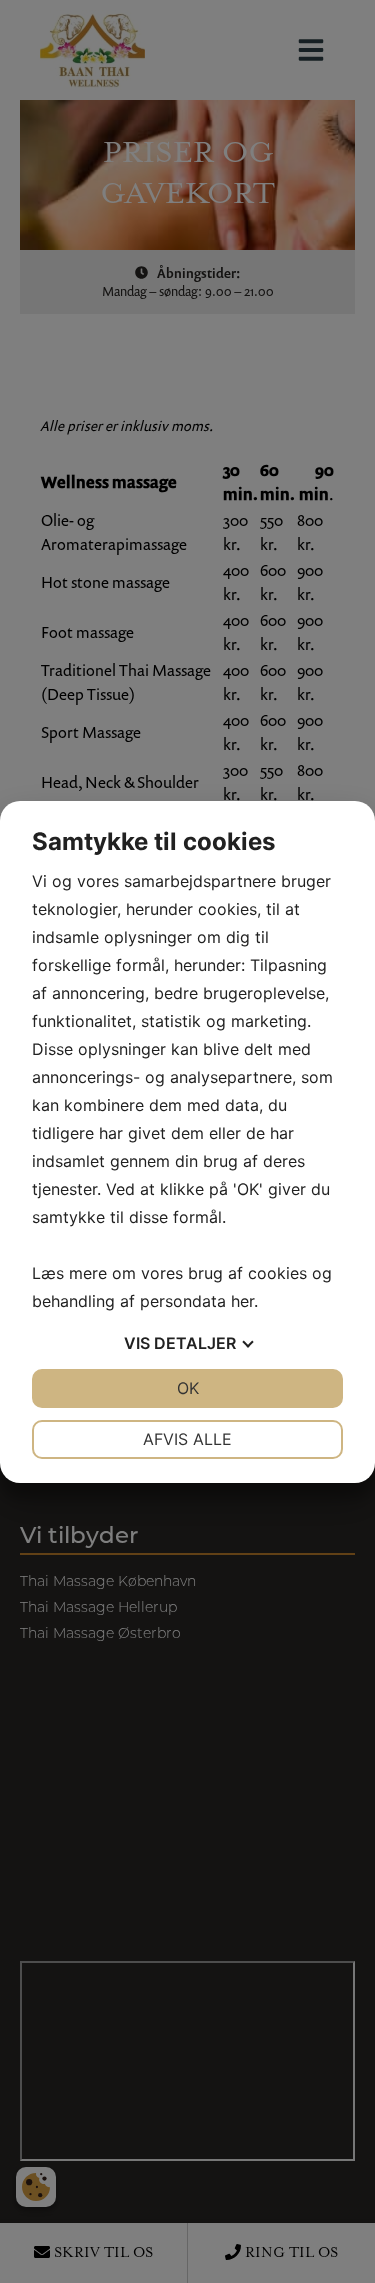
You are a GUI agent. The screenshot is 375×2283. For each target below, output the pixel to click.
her (242, 1301)
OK (188, 1388)
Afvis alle (187, 1439)
